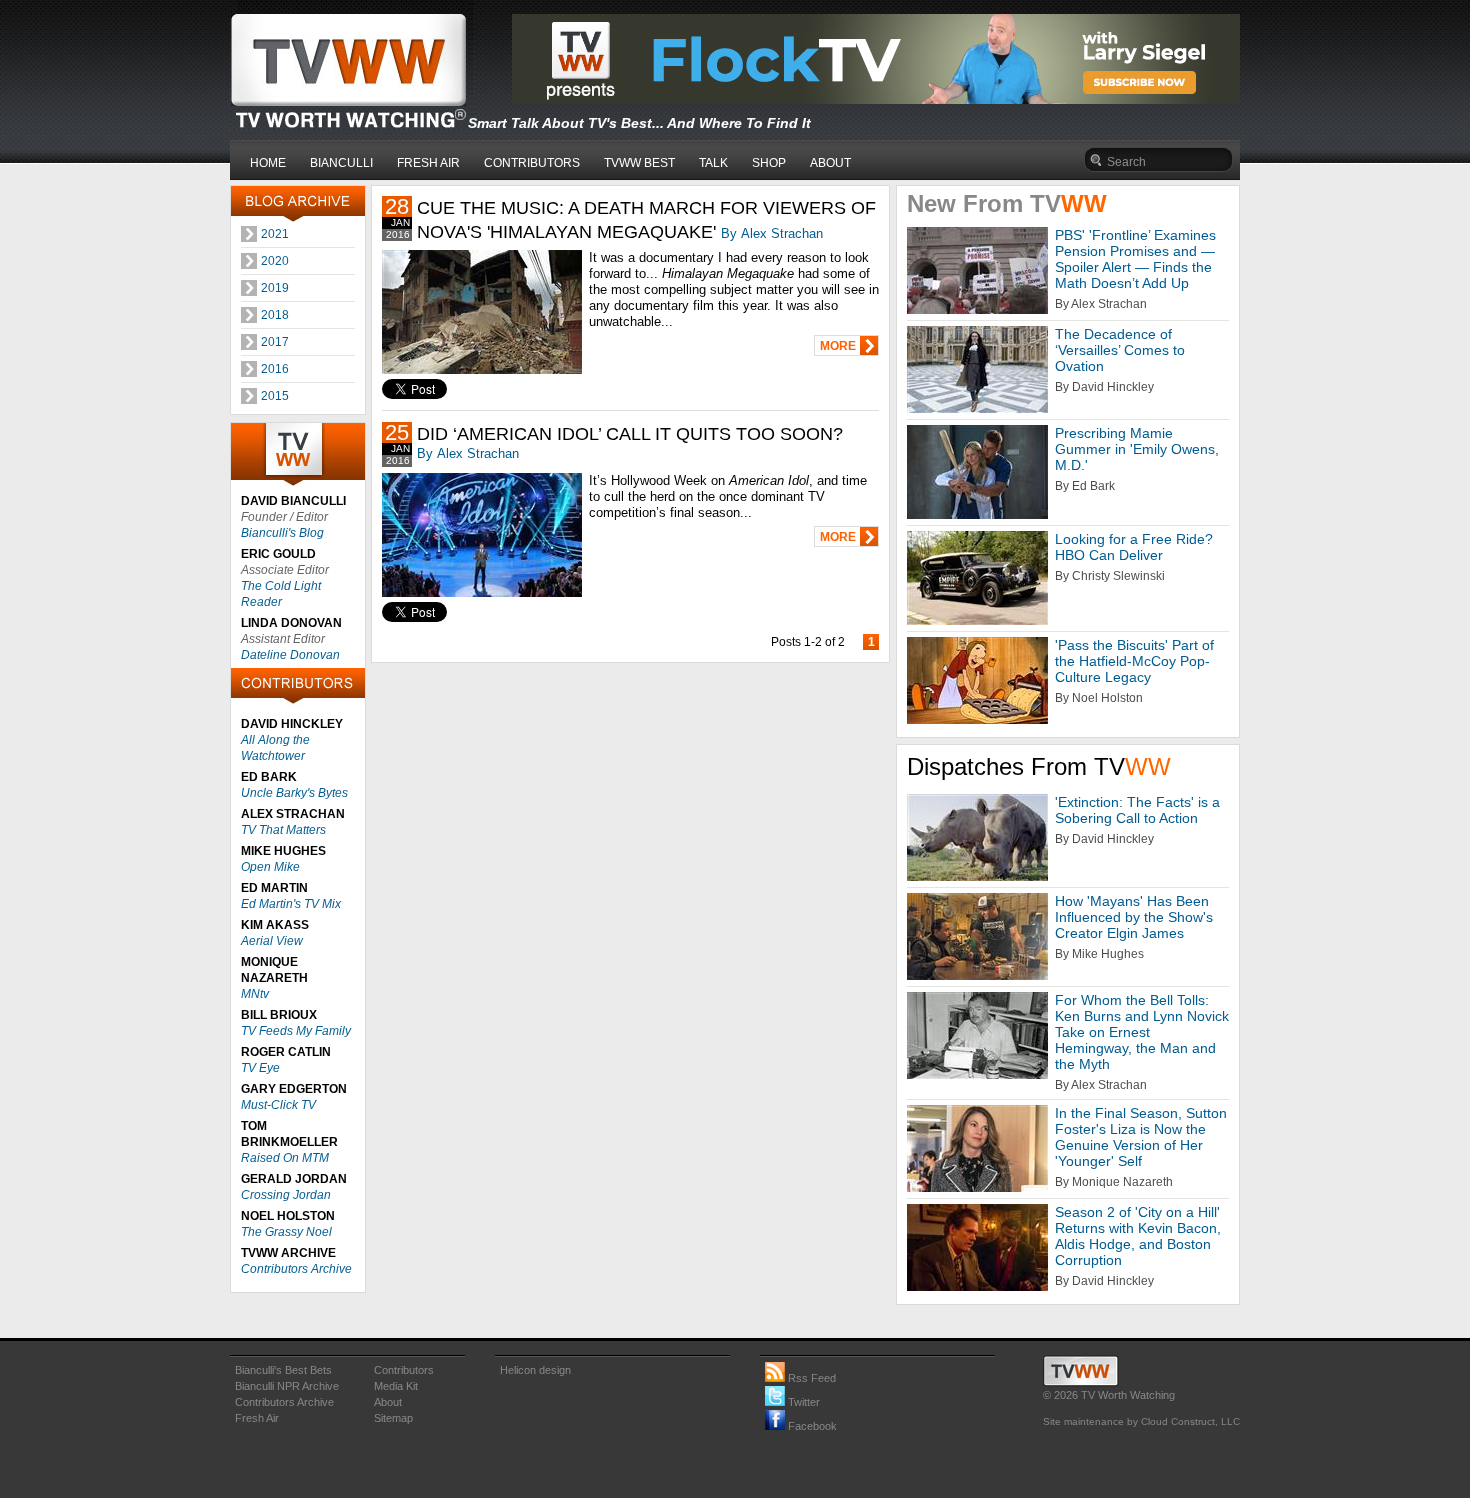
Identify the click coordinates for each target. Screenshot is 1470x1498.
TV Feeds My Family (296, 1031)
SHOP (769, 163)
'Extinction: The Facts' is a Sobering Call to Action (1137, 810)
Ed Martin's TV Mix (291, 904)
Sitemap (393, 1418)
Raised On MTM (285, 1158)
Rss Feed (810, 1378)
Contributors (404, 1370)
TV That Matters (283, 830)
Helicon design (535, 1370)
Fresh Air (257, 1418)
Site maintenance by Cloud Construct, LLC (1141, 1421)
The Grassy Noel (286, 1232)
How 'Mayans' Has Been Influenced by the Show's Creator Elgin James (1134, 917)
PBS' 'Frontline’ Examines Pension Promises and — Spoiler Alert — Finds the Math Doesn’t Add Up (1135, 259)
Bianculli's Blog (282, 533)
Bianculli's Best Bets (283, 1370)
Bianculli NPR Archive (287, 1386)
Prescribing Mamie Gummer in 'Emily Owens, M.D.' (1137, 449)
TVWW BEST (639, 163)
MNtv (255, 994)
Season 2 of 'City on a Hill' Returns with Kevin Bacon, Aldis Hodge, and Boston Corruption (1138, 1236)
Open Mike (270, 867)
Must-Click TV (278, 1105)
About (388, 1402)
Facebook (811, 1426)
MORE (838, 346)
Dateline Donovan (290, 655)
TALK (713, 163)
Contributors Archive (296, 1269)
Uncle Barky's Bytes (294, 793)
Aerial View (272, 941)
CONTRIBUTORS (532, 163)
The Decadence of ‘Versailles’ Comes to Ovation (1120, 350)
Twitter (802, 1402)
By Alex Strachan (772, 233)
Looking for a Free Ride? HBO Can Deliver (1134, 547)
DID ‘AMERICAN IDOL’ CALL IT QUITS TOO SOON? (630, 434)
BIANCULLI (341, 163)
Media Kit (396, 1386)
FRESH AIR (428, 163)
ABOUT (830, 163)
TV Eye (260, 1068)
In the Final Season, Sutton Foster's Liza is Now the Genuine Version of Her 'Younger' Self (1141, 1137)
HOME (268, 163)
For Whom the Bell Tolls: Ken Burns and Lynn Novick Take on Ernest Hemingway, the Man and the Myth (1142, 1032)
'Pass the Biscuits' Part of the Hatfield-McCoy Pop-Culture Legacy (1134, 661)
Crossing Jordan (286, 1195)
